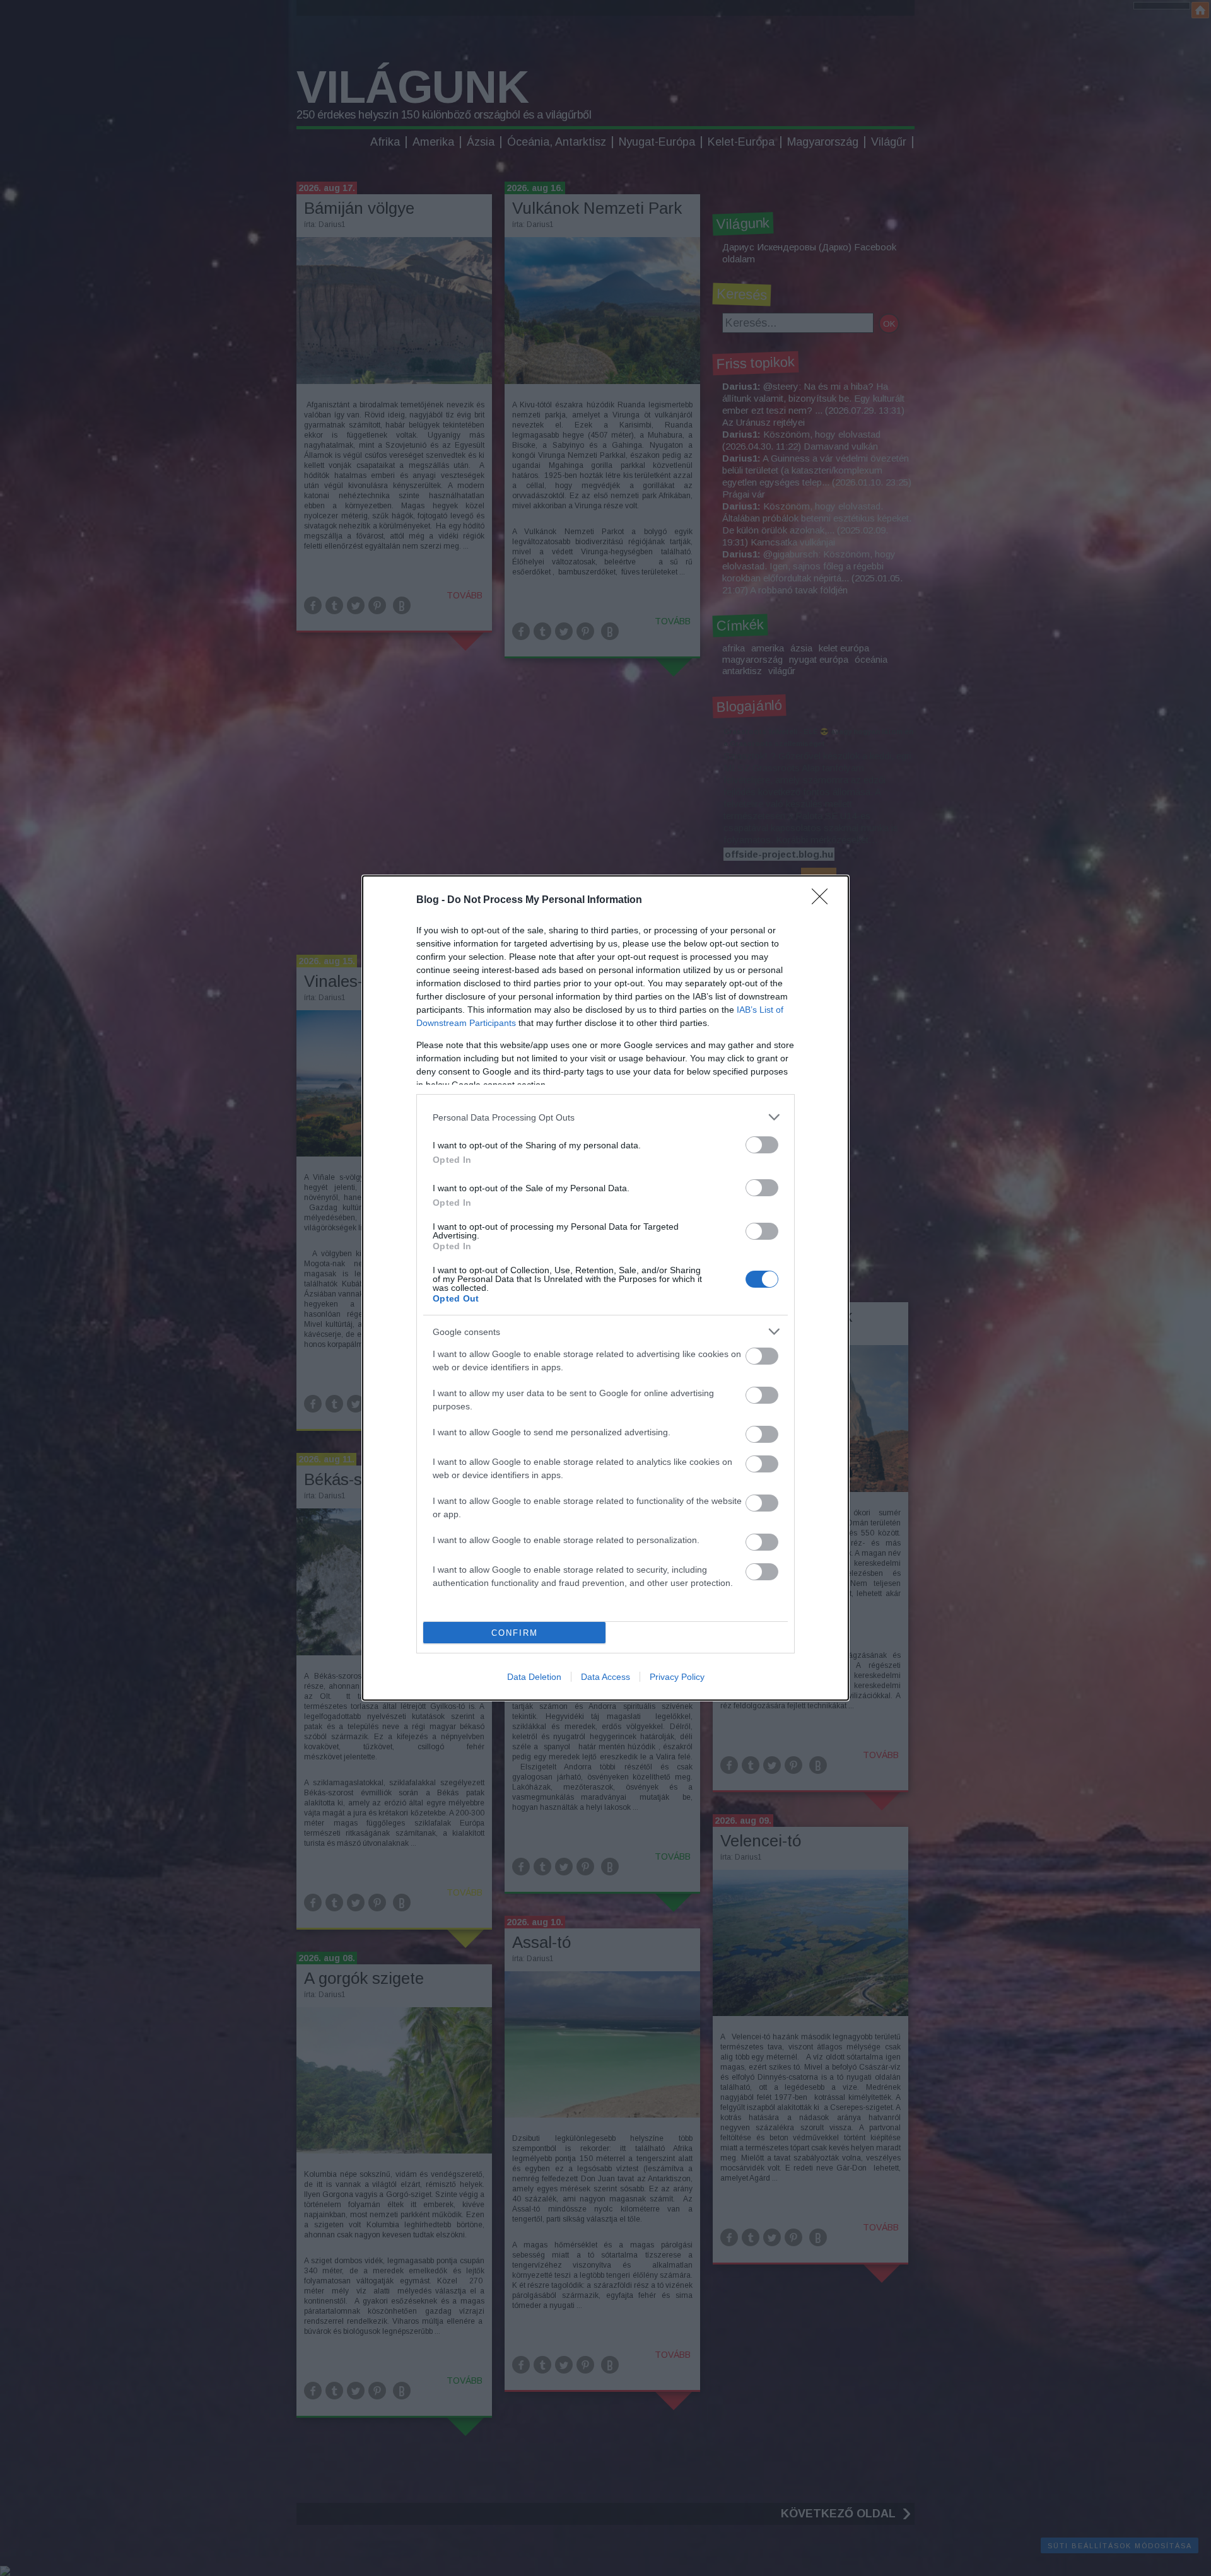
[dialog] (605, 1288)
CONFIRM (515, 1633)
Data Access (605, 1677)
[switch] (762, 1145)
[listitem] (605, 1117)
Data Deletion (534, 1677)
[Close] (824, 900)
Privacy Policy (677, 1677)
